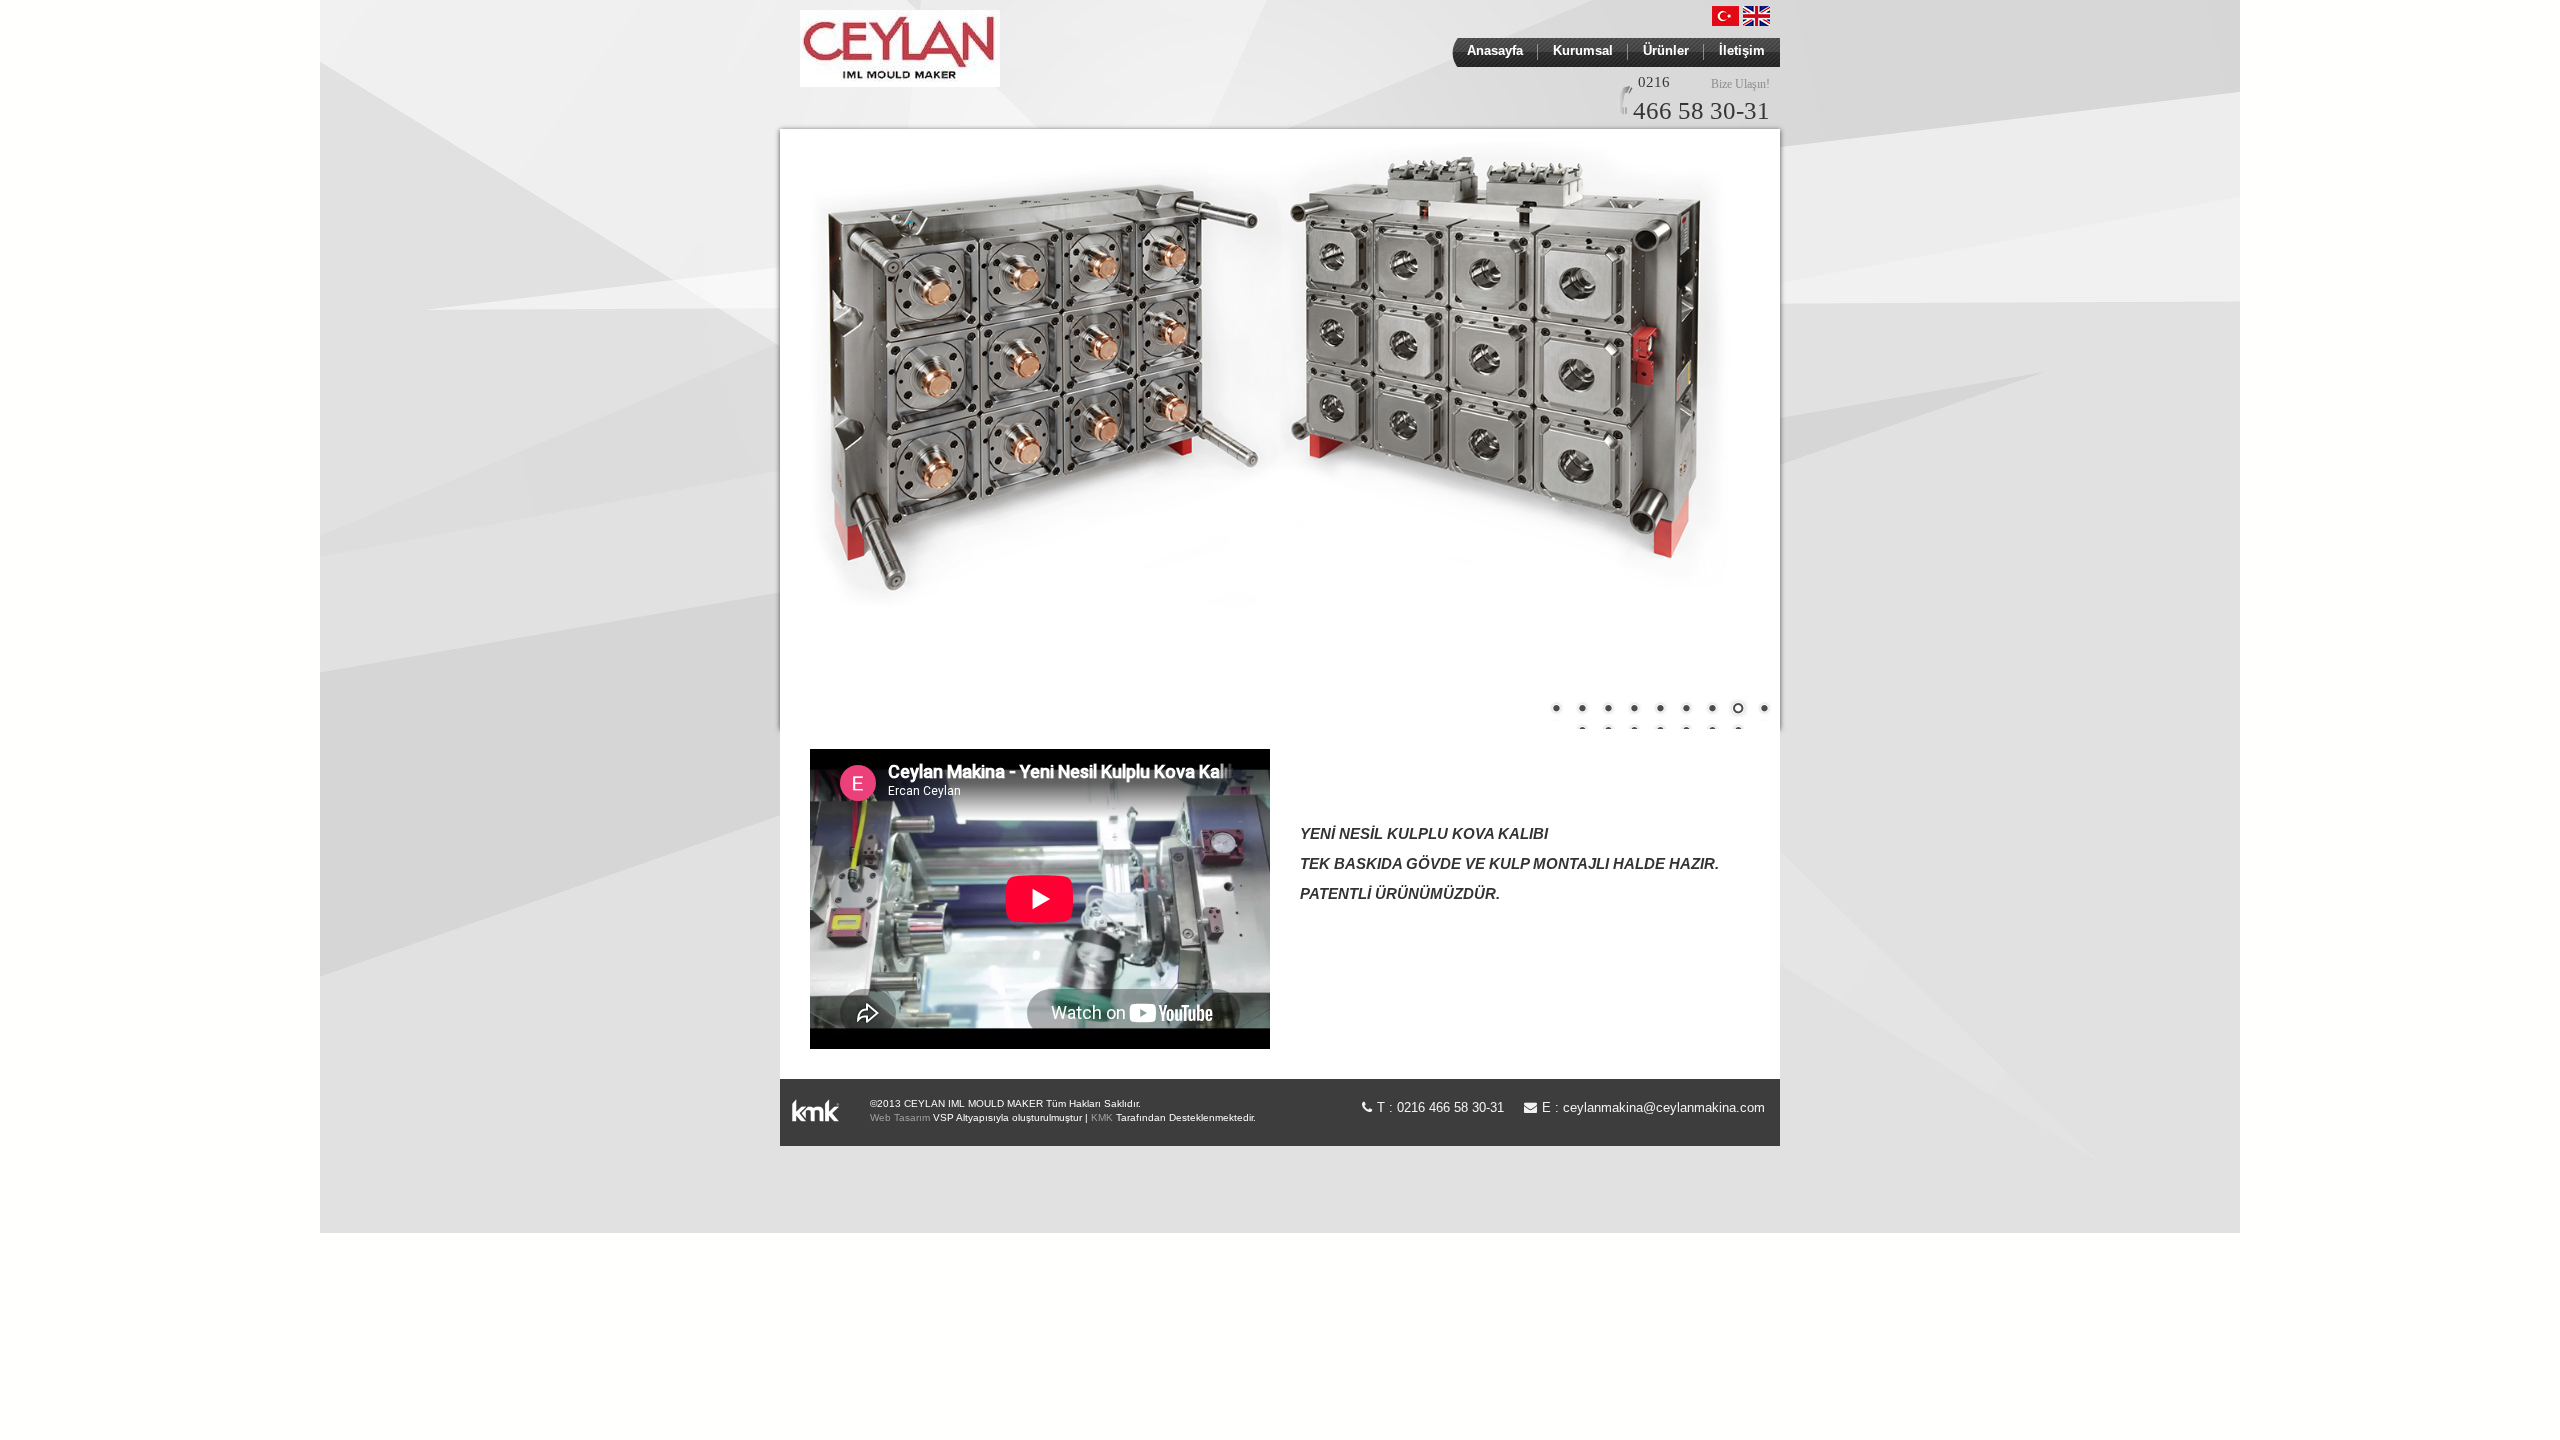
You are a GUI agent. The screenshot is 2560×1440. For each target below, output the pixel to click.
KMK (1102, 1117)
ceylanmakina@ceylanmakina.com (1664, 1107)
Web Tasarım (900, 1117)
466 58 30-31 (1701, 110)
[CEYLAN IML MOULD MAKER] (900, 46)
